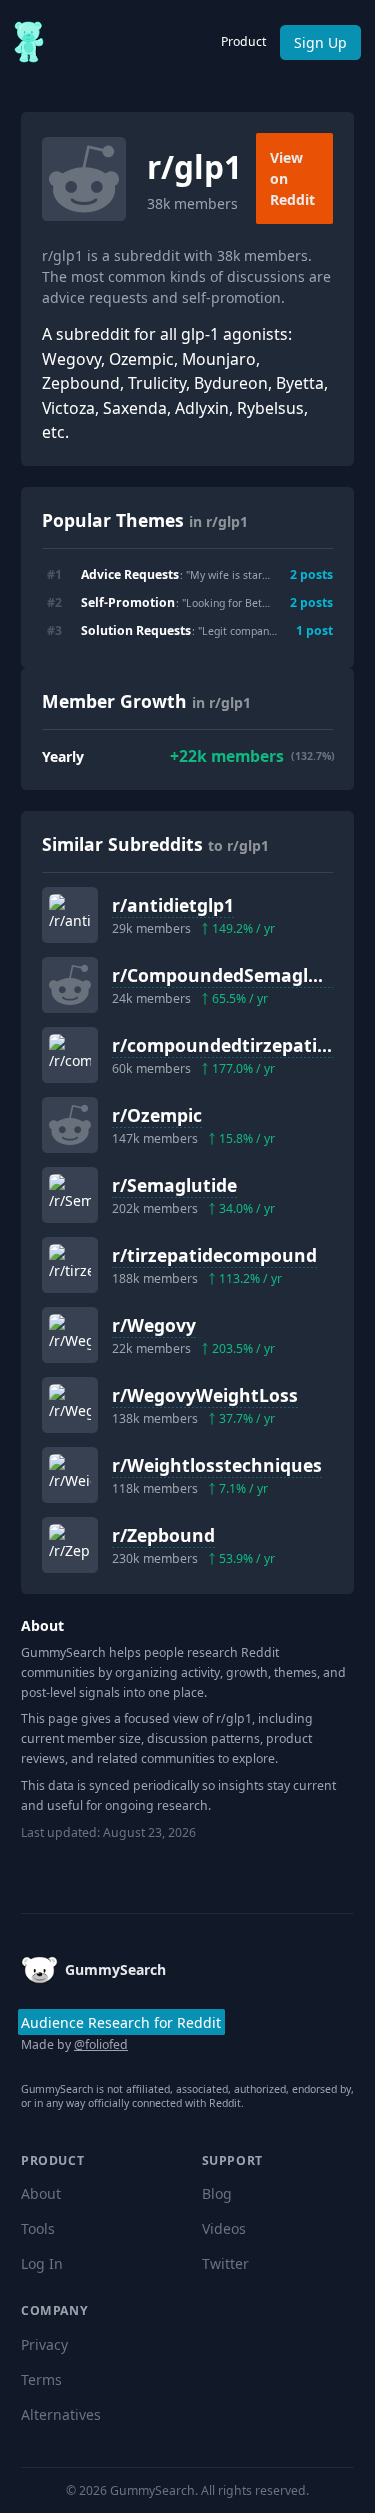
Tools (38, 2228)
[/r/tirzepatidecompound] (70, 1265)
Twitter (225, 2263)
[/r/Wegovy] (70, 1335)
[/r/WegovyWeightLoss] (70, 1405)
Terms (41, 2379)
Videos (224, 2228)
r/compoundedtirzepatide (225, 1045)
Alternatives (61, 2414)
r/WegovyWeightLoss (205, 1395)
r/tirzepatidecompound (214, 1255)
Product (243, 41)
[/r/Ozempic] (70, 1125)
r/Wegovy (154, 1325)
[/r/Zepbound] (70, 1545)
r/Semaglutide (174, 1185)
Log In (42, 2263)
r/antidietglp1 (173, 905)
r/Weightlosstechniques (217, 1465)
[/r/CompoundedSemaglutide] (70, 985)
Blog (217, 2193)
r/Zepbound (163, 1535)
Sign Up (320, 42)
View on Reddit (292, 178)
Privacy (44, 2344)
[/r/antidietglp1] (70, 915)
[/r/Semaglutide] (70, 1195)
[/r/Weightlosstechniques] (70, 1475)
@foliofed (101, 2044)
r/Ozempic (157, 1115)
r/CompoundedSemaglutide (233, 975)
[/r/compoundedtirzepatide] (70, 1055)
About (41, 2193)
